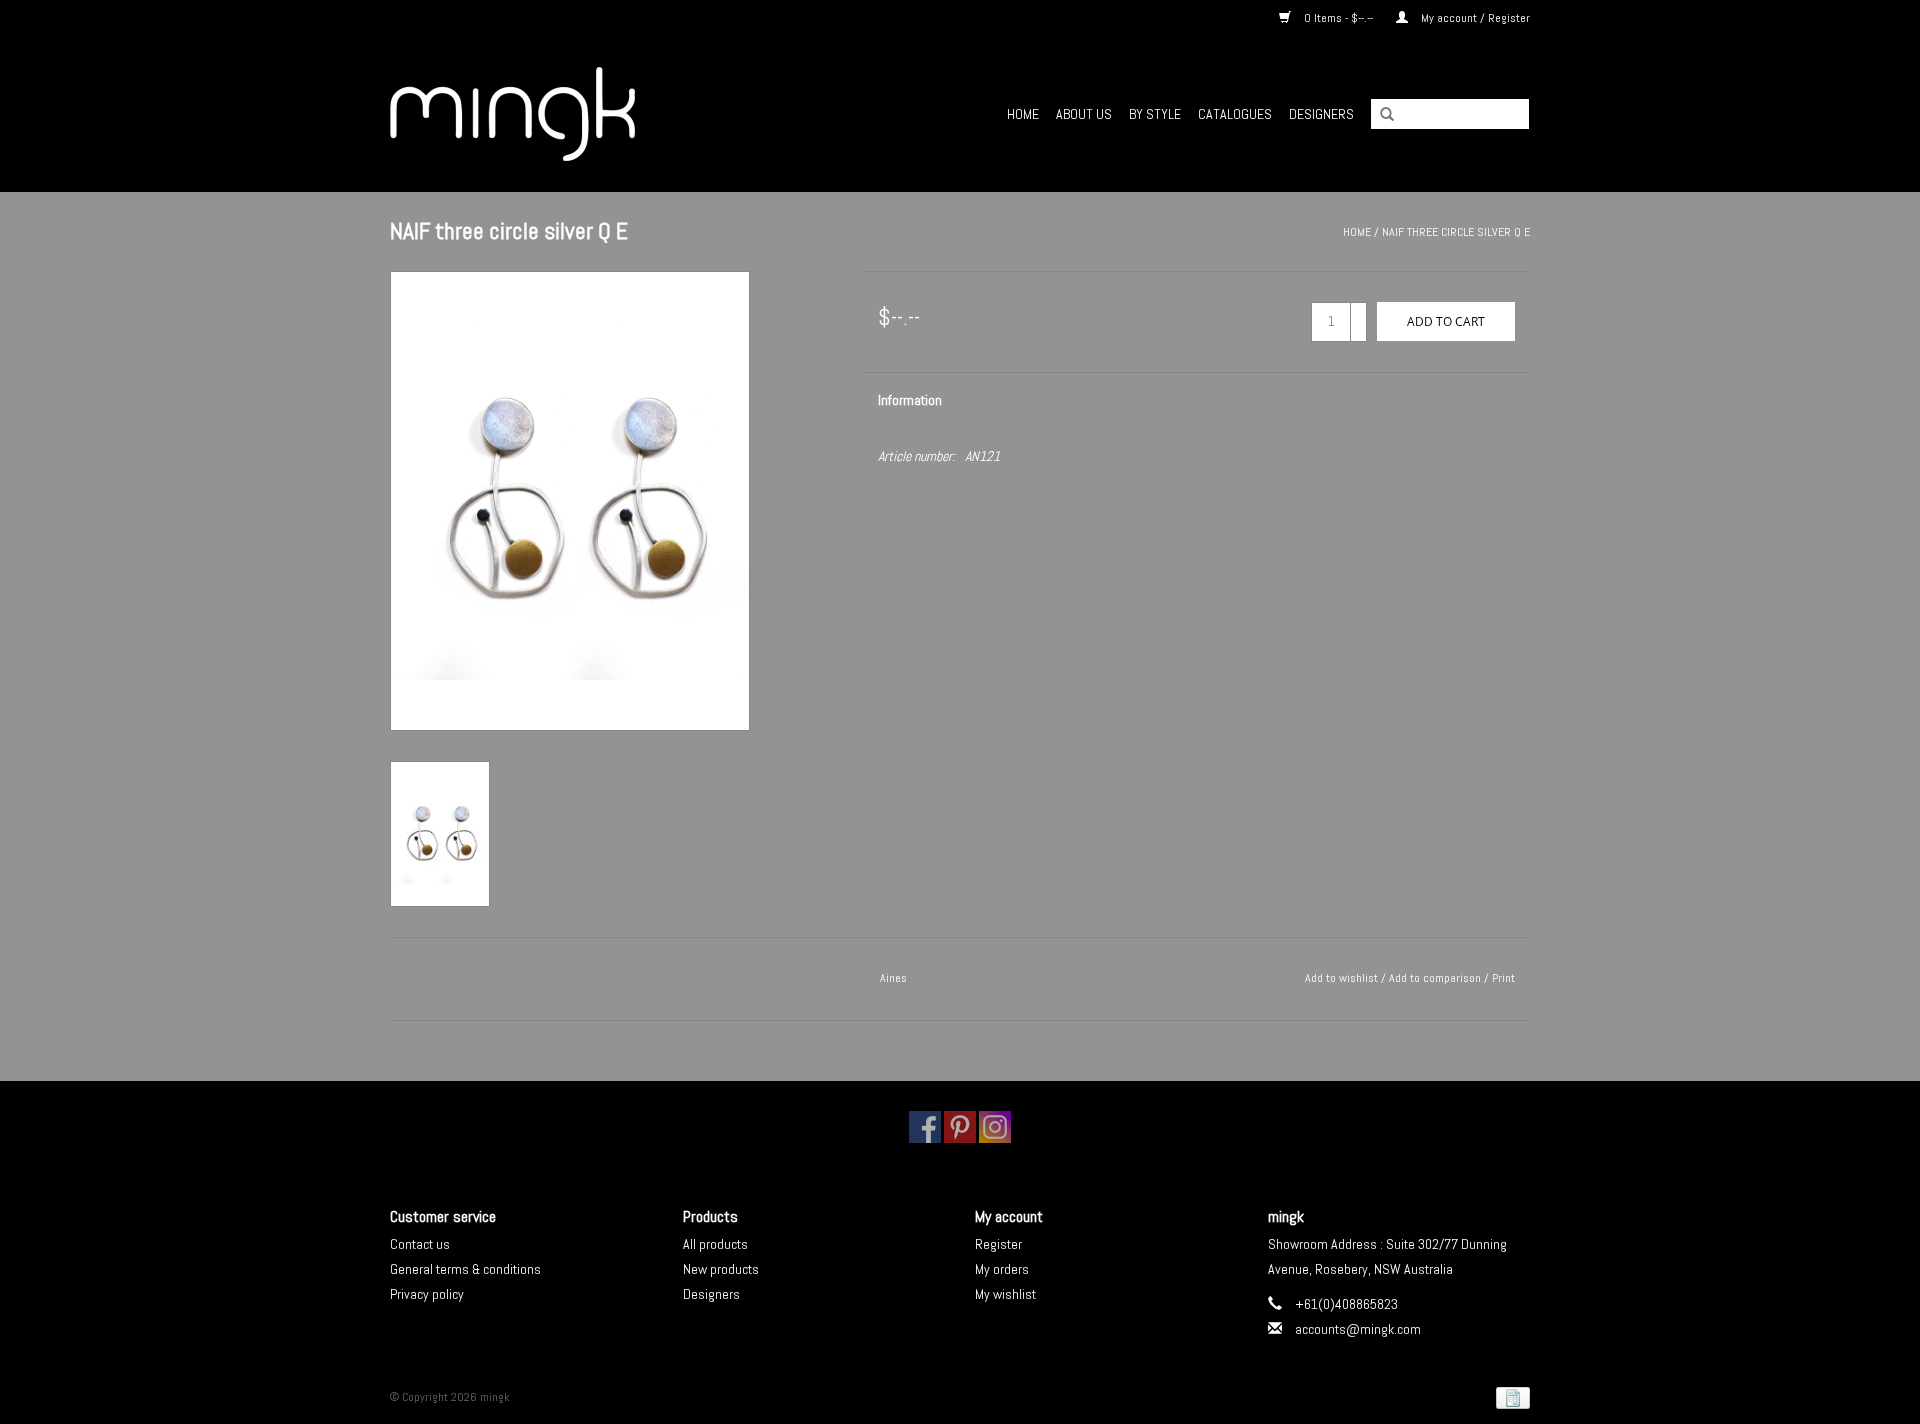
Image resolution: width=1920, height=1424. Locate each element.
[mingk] (570, 114)
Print (1503, 978)
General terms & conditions (465, 1269)
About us (1084, 114)
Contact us (420, 1244)
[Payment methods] (1509, 1398)
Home (1023, 114)
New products (721, 1269)
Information (910, 400)
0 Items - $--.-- (1338, 18)
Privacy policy (427, 1294)
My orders (1002, 1269)
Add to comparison (1436, 978)
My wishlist (1005, 1294)
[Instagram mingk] (995, 1127)
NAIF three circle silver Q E (1456, 232)
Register (998, 1244)
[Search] (1380, 115)
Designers (1321, 114)
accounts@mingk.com (1358, 1329)
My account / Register (1474, 18)
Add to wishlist (1341, 978)
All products (715, 1244)
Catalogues (1235, 114)
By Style (1155, 114)
